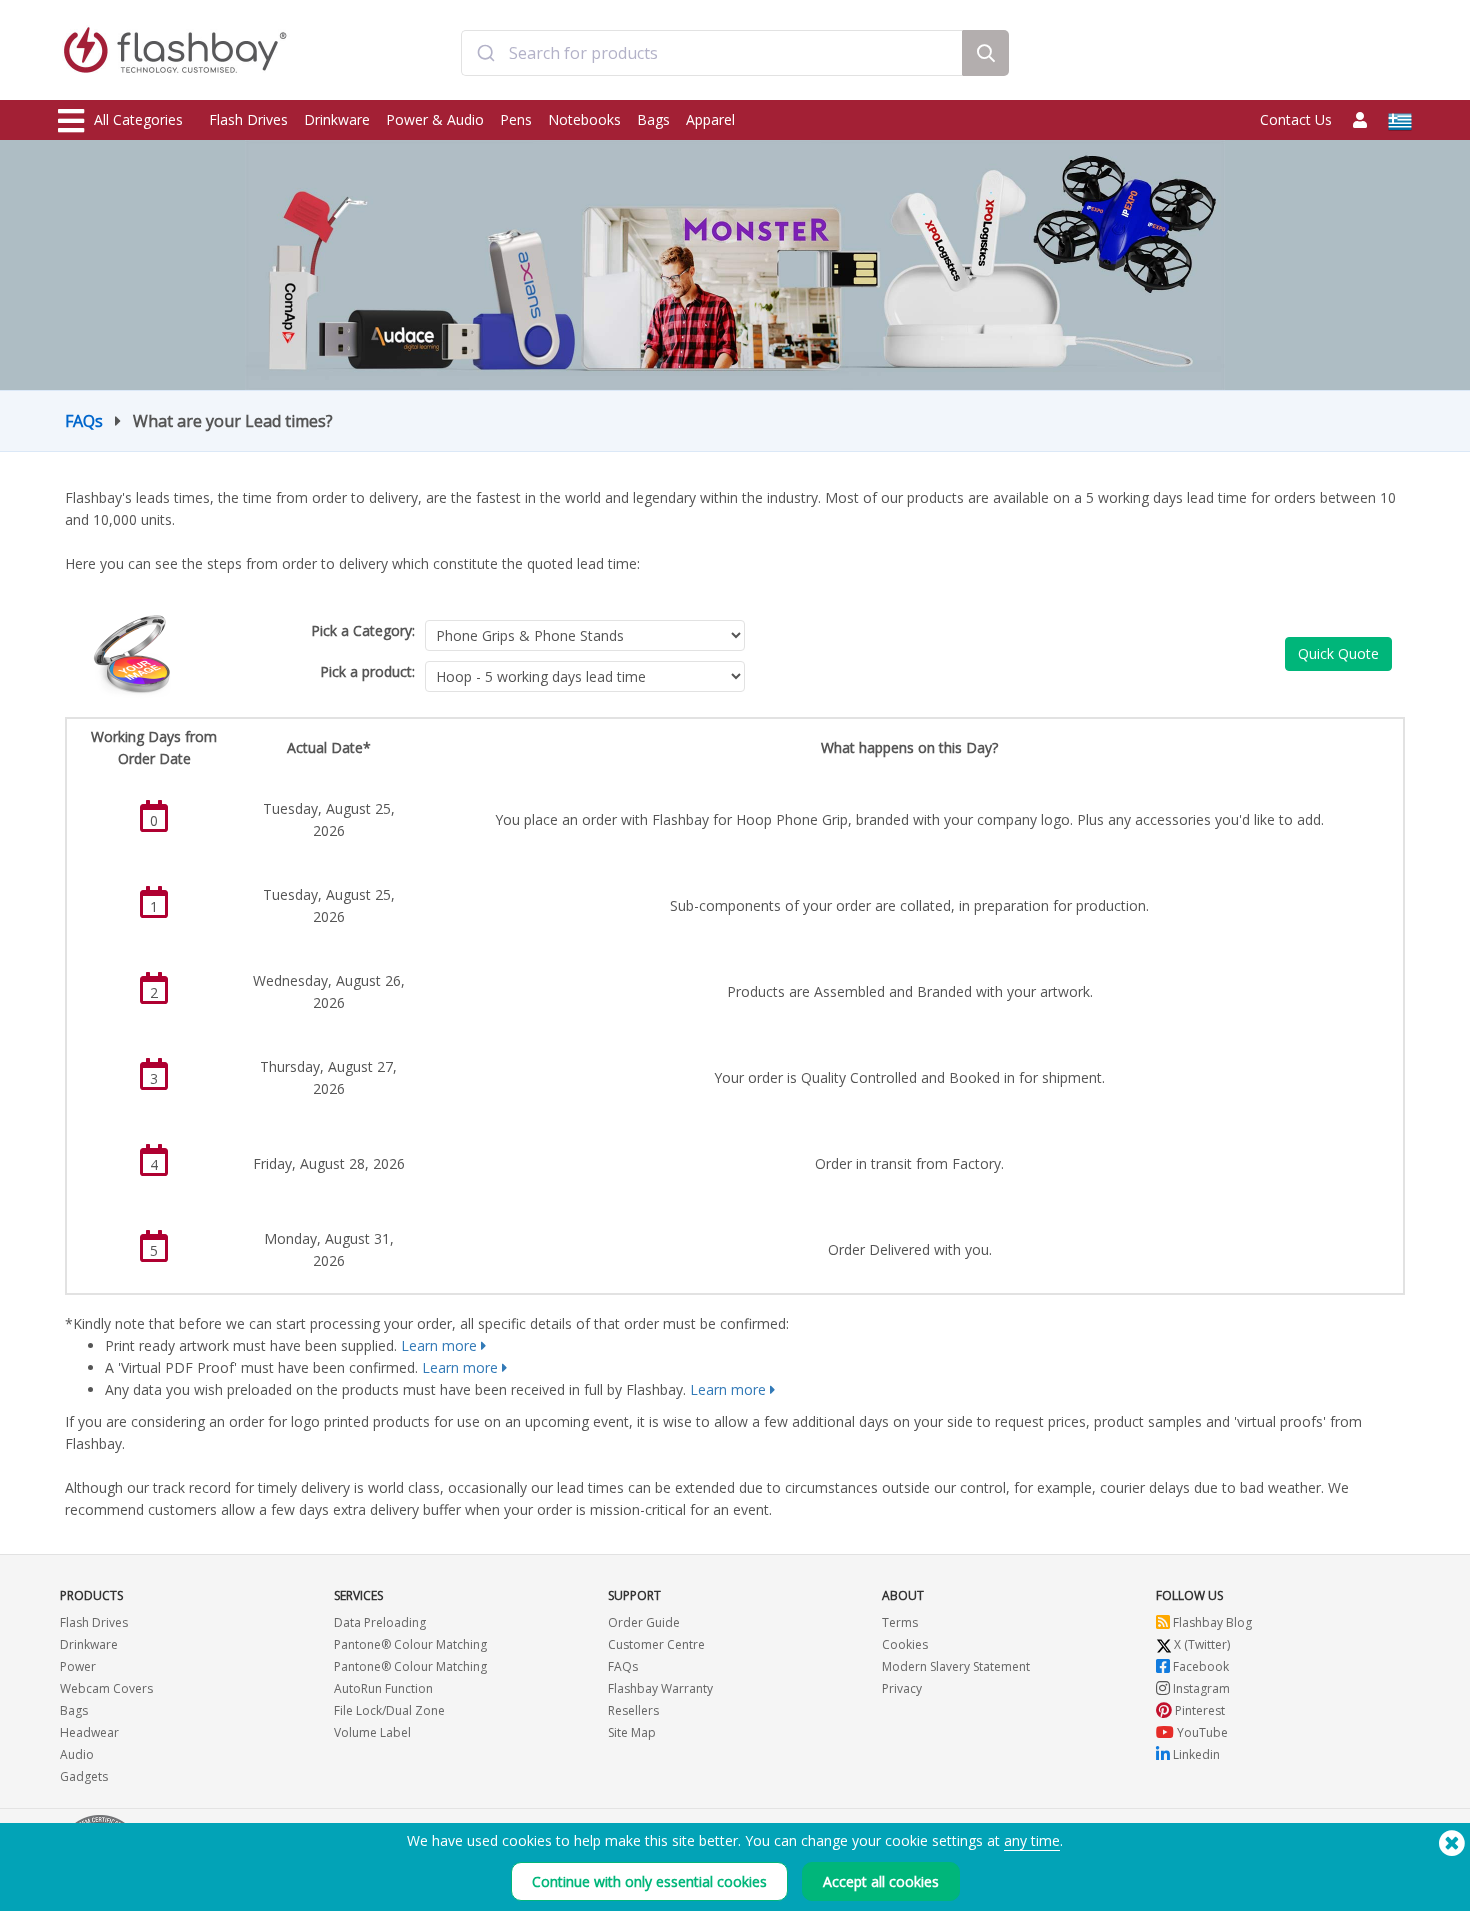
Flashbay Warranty (660, 1688)
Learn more (439, 1345)
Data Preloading (380, 1622)
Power (78, 1666)
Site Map (632, 1732)
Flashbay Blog (1211, 1622)
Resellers (633, 1710)
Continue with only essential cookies (649, 1881)
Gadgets (84, 1776)
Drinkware (337, 119)
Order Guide (644, 1622)
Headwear (89, 1732)
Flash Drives (248, 119)
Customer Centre (656, 1644)
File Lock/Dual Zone (389, 1710)
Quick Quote (1338, 653)
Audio (77, 1754)
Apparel (710, 119)
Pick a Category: (363, 630)
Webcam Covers (106, 1688)
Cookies (905, 1644)
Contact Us (1296, 119)
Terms (900, 1622)
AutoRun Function (383, 1688)
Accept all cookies (881, 1881)
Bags (653, 119)
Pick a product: (367, 671)
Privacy (902, 1688)
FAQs (84, 421)
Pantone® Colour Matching (410, 1644)
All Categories (138, 119)
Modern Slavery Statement (956, 1666)
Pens (516, 119)
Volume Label (372, 1732)
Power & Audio (435, 119)
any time (1032, 1840)
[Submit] (485, 53)
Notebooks (584, 119)
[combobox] (712, 53)
